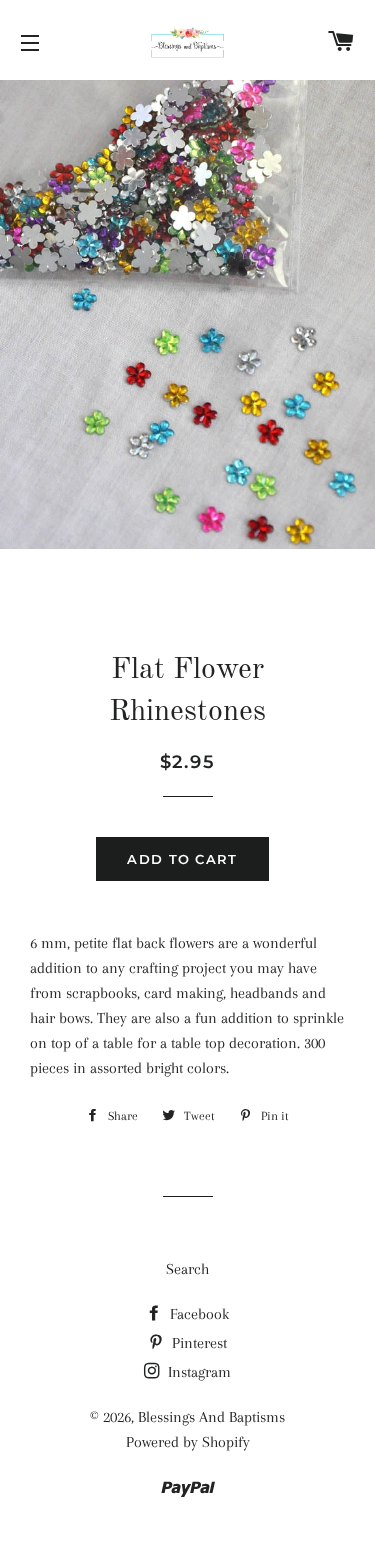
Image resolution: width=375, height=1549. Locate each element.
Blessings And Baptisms (211, 1417)
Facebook (197, 1314)
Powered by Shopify (188, 1442)
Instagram (197, 1372)
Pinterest (197, 1343)
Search (187, 1269)
